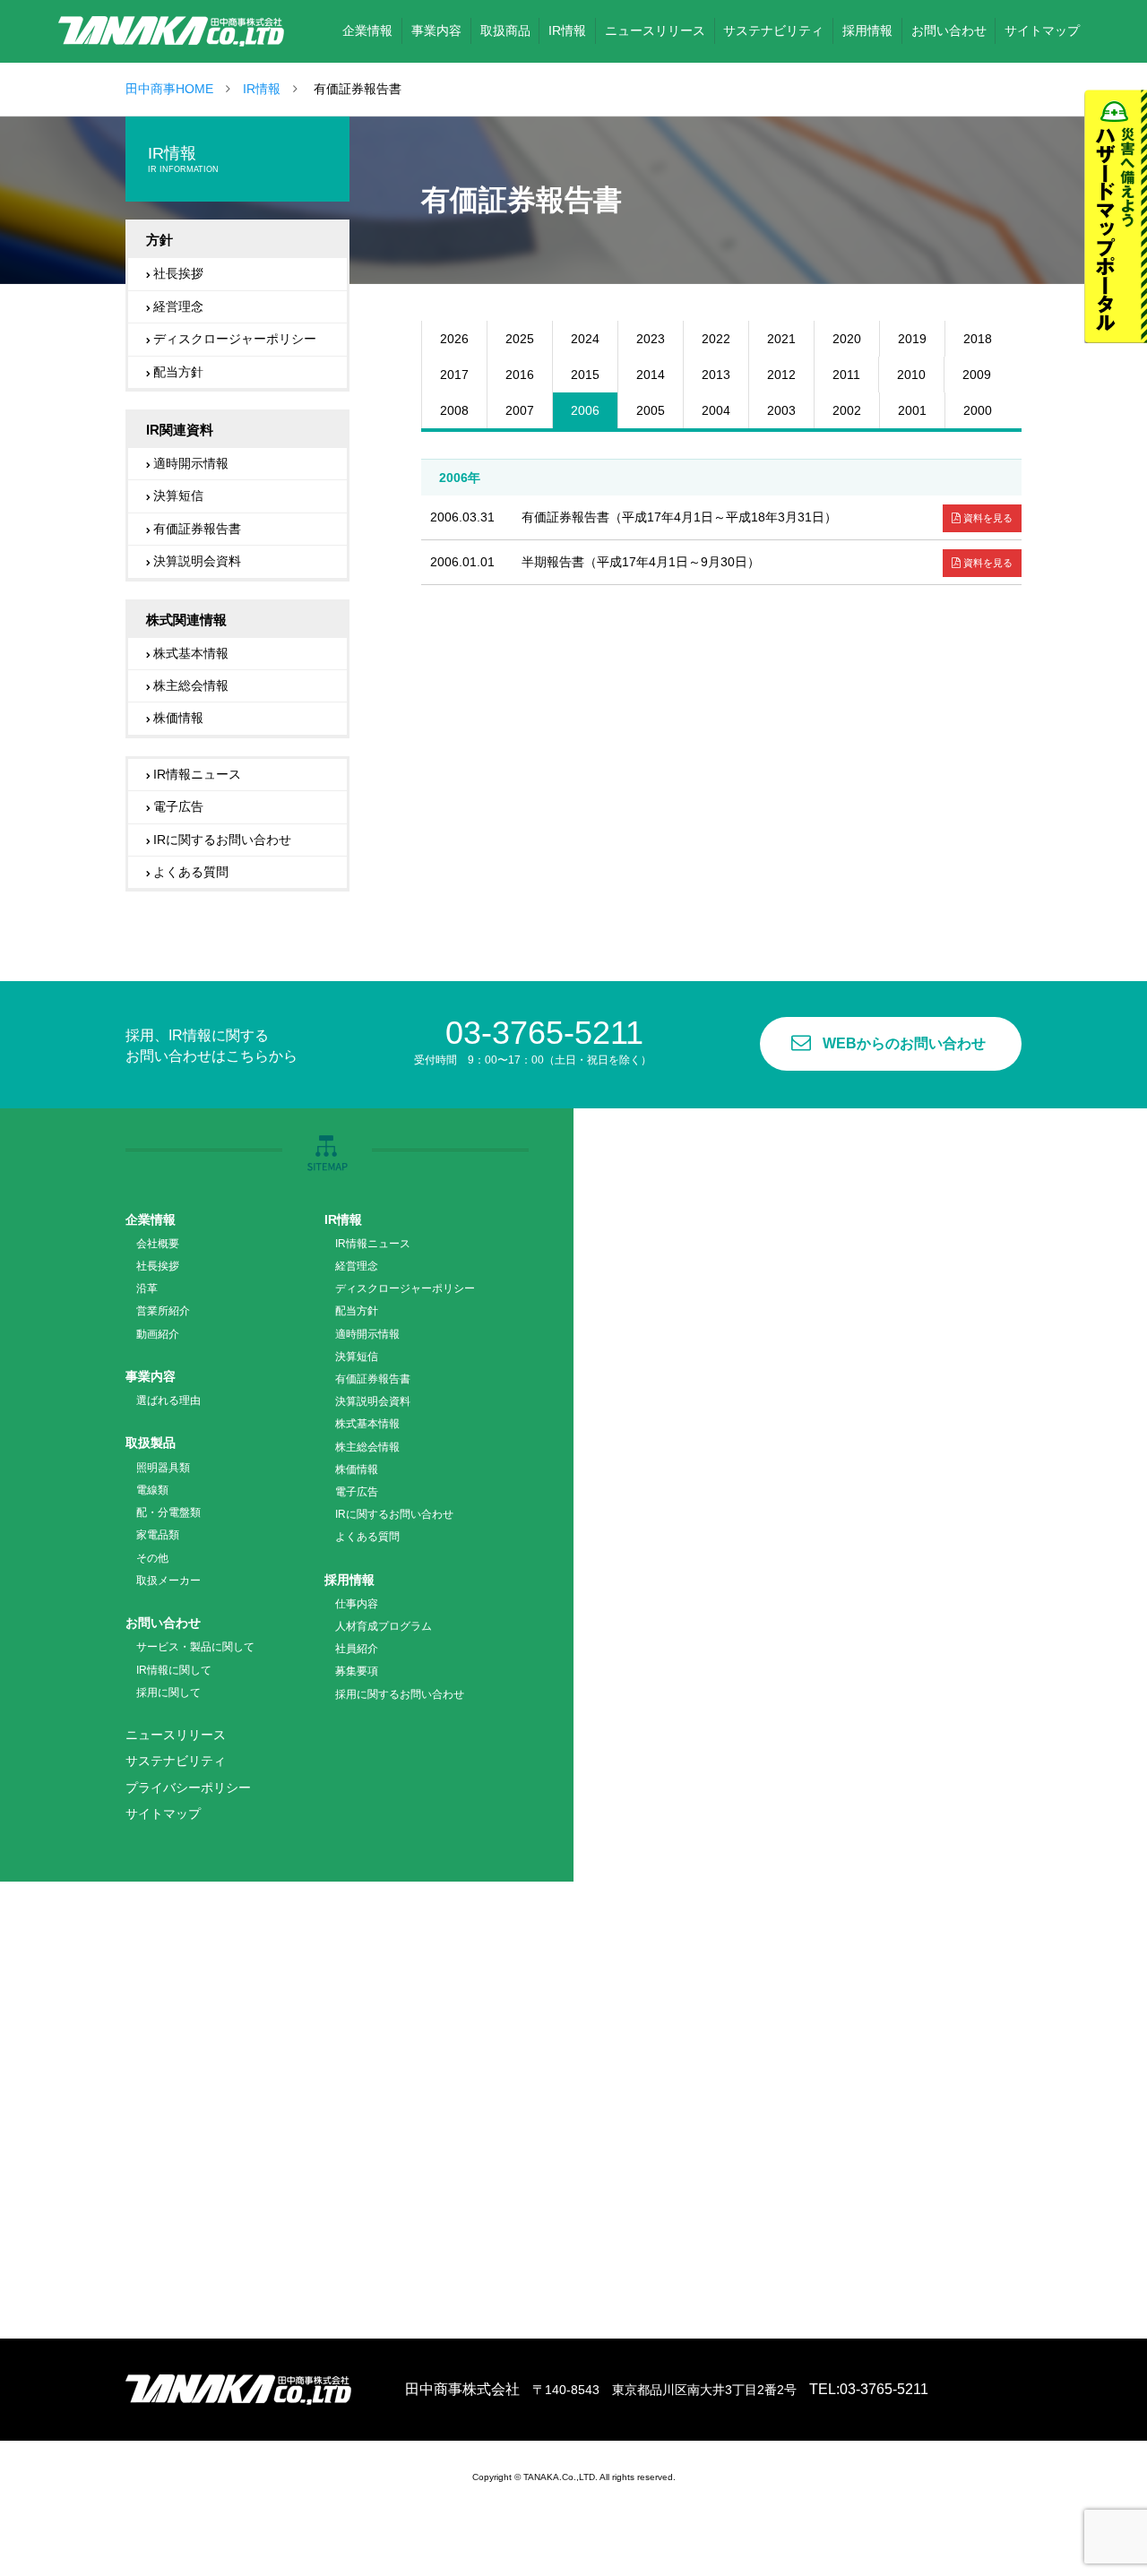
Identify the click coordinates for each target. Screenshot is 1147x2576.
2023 (651, 339)
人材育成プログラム (384, 1626)
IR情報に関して (174, 1670)
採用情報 (349, 1580)
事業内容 (151, 1376)
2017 (454, 375)
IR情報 (262, 89)
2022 (716, 339)
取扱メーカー (168, 1581)
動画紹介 (158, 1334)
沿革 (147, 1288)
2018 (978, 339)
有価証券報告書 (197, 529)
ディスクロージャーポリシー (235, 339)
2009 (977, 375)
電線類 (152, 1490)
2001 (912, 410)
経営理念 (178, 306)
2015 (585, 375)
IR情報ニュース (197, 774)
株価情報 (178, 718)
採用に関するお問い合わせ (400, 1694)
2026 (454, 339)
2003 (781, 410)
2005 (651, 410)
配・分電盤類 (168, 1512)
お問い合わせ (163, 1623)
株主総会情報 (191, 685)
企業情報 (151, 1219)
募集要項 (357, 1671)
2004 (716, 410)
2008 (454, 410)
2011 (846, 375)
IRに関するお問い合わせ (222, 840)
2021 (781, 339)
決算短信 (178, 495)
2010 (911, 375)
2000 (978, 410)
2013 (716, 375)
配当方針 (178, 372)
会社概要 (158, 1244)
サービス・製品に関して (195, 1647)
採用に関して (168, 1693)
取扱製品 (151, 1443)
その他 (152, 1558)
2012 (781, 375)
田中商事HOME (169, 89)
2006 (585, 410)
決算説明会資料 (197, 561)
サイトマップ (163, 1814)
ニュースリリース (176, 1735)
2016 (520, 375)
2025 (520, 339)
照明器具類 (163, 1468)
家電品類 (158, 1535)
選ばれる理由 (168, 1400)
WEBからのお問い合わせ (904, 1043)
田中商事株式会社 (171, 31)
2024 (585, 339)
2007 (520, 410)
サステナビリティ (176, 1761)
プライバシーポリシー (188, 1788)
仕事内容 (357, 1604)
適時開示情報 (191, 463)
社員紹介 (357, 1649)
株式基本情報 (191, 653)
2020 (847, 339)
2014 (651, 375)
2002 (847, 410)
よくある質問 (191, 872)
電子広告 (178, 806)
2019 (912, 339)
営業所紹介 (163, 1311)
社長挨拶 (178, 273)
